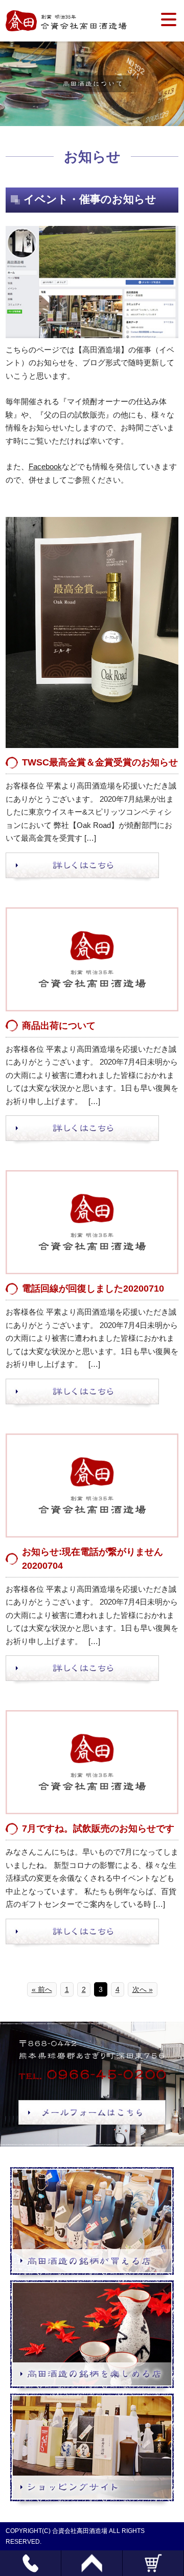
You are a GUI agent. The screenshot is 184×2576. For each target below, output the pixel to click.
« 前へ (42, 1989)
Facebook (45, 466)
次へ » (143, 1989)
